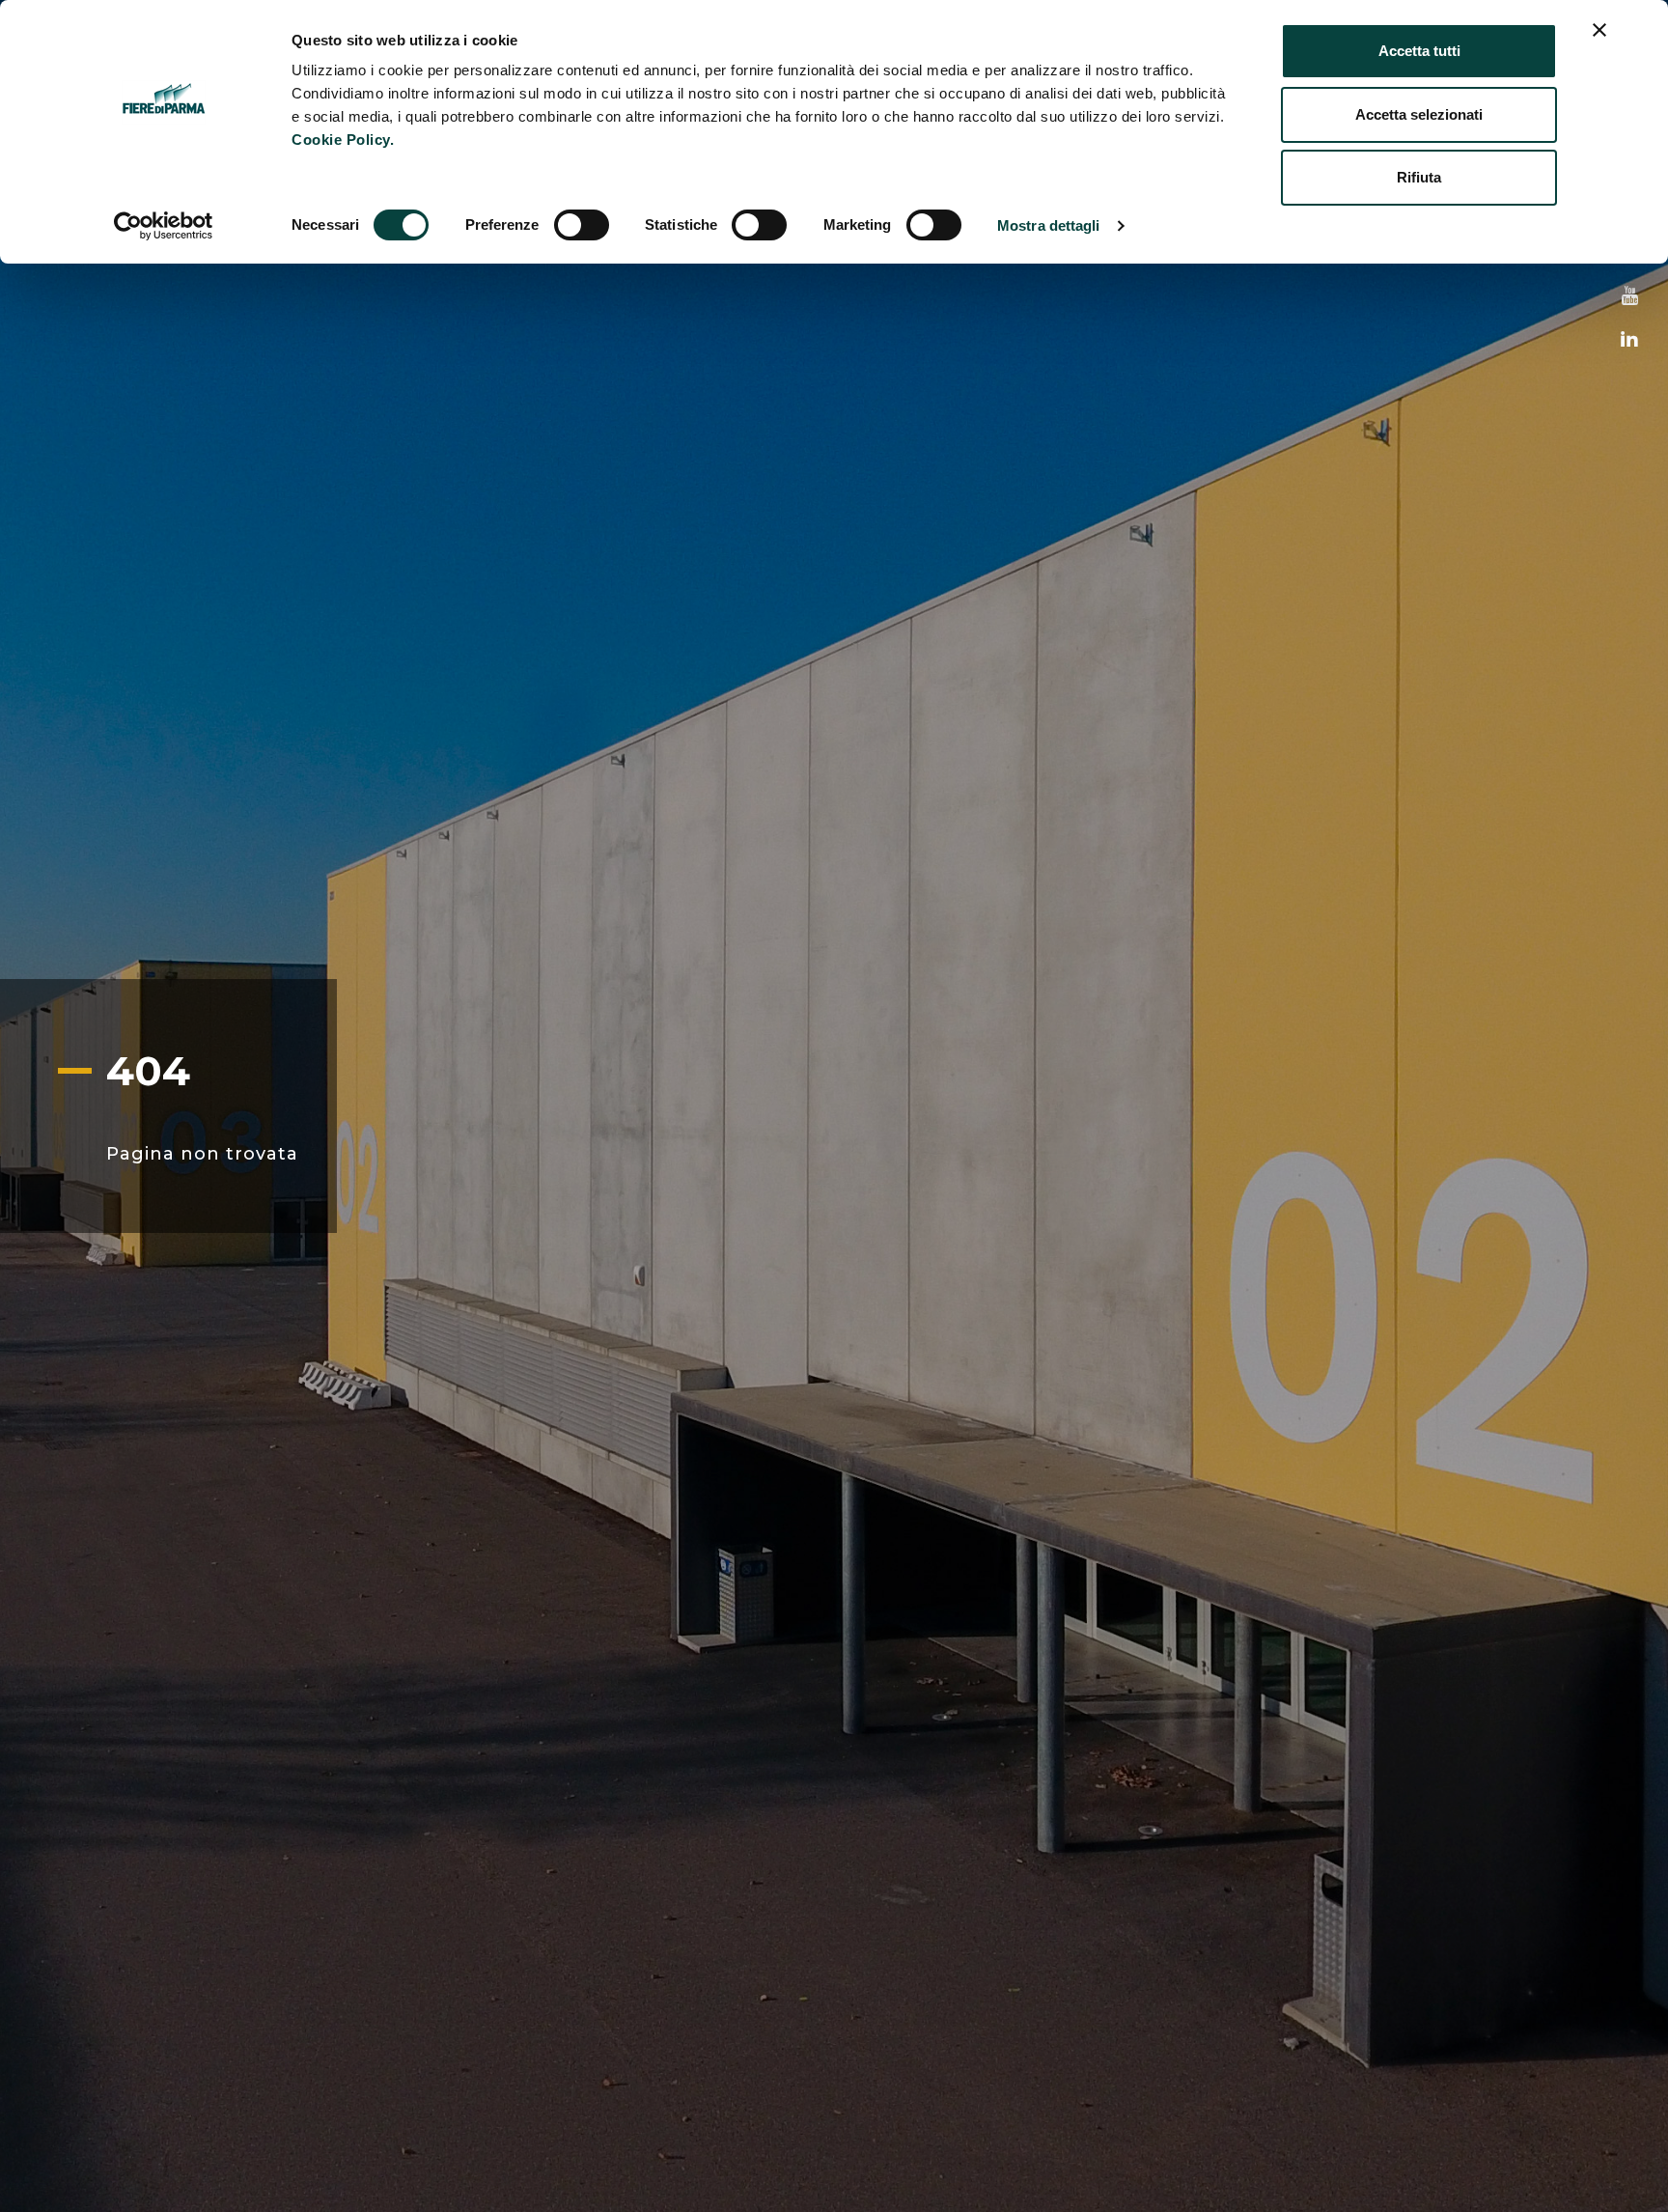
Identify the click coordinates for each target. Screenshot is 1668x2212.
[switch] (582, 225)
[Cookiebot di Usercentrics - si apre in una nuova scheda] (164, 226)
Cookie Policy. (343, 140)
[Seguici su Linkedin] (1629, 340)
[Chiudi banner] (1599, 30)
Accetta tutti (1419, 51)
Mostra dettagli (1049, 225)
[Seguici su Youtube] (1630, 297)
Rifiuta (1419, 177)
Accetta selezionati (1419, 114)
